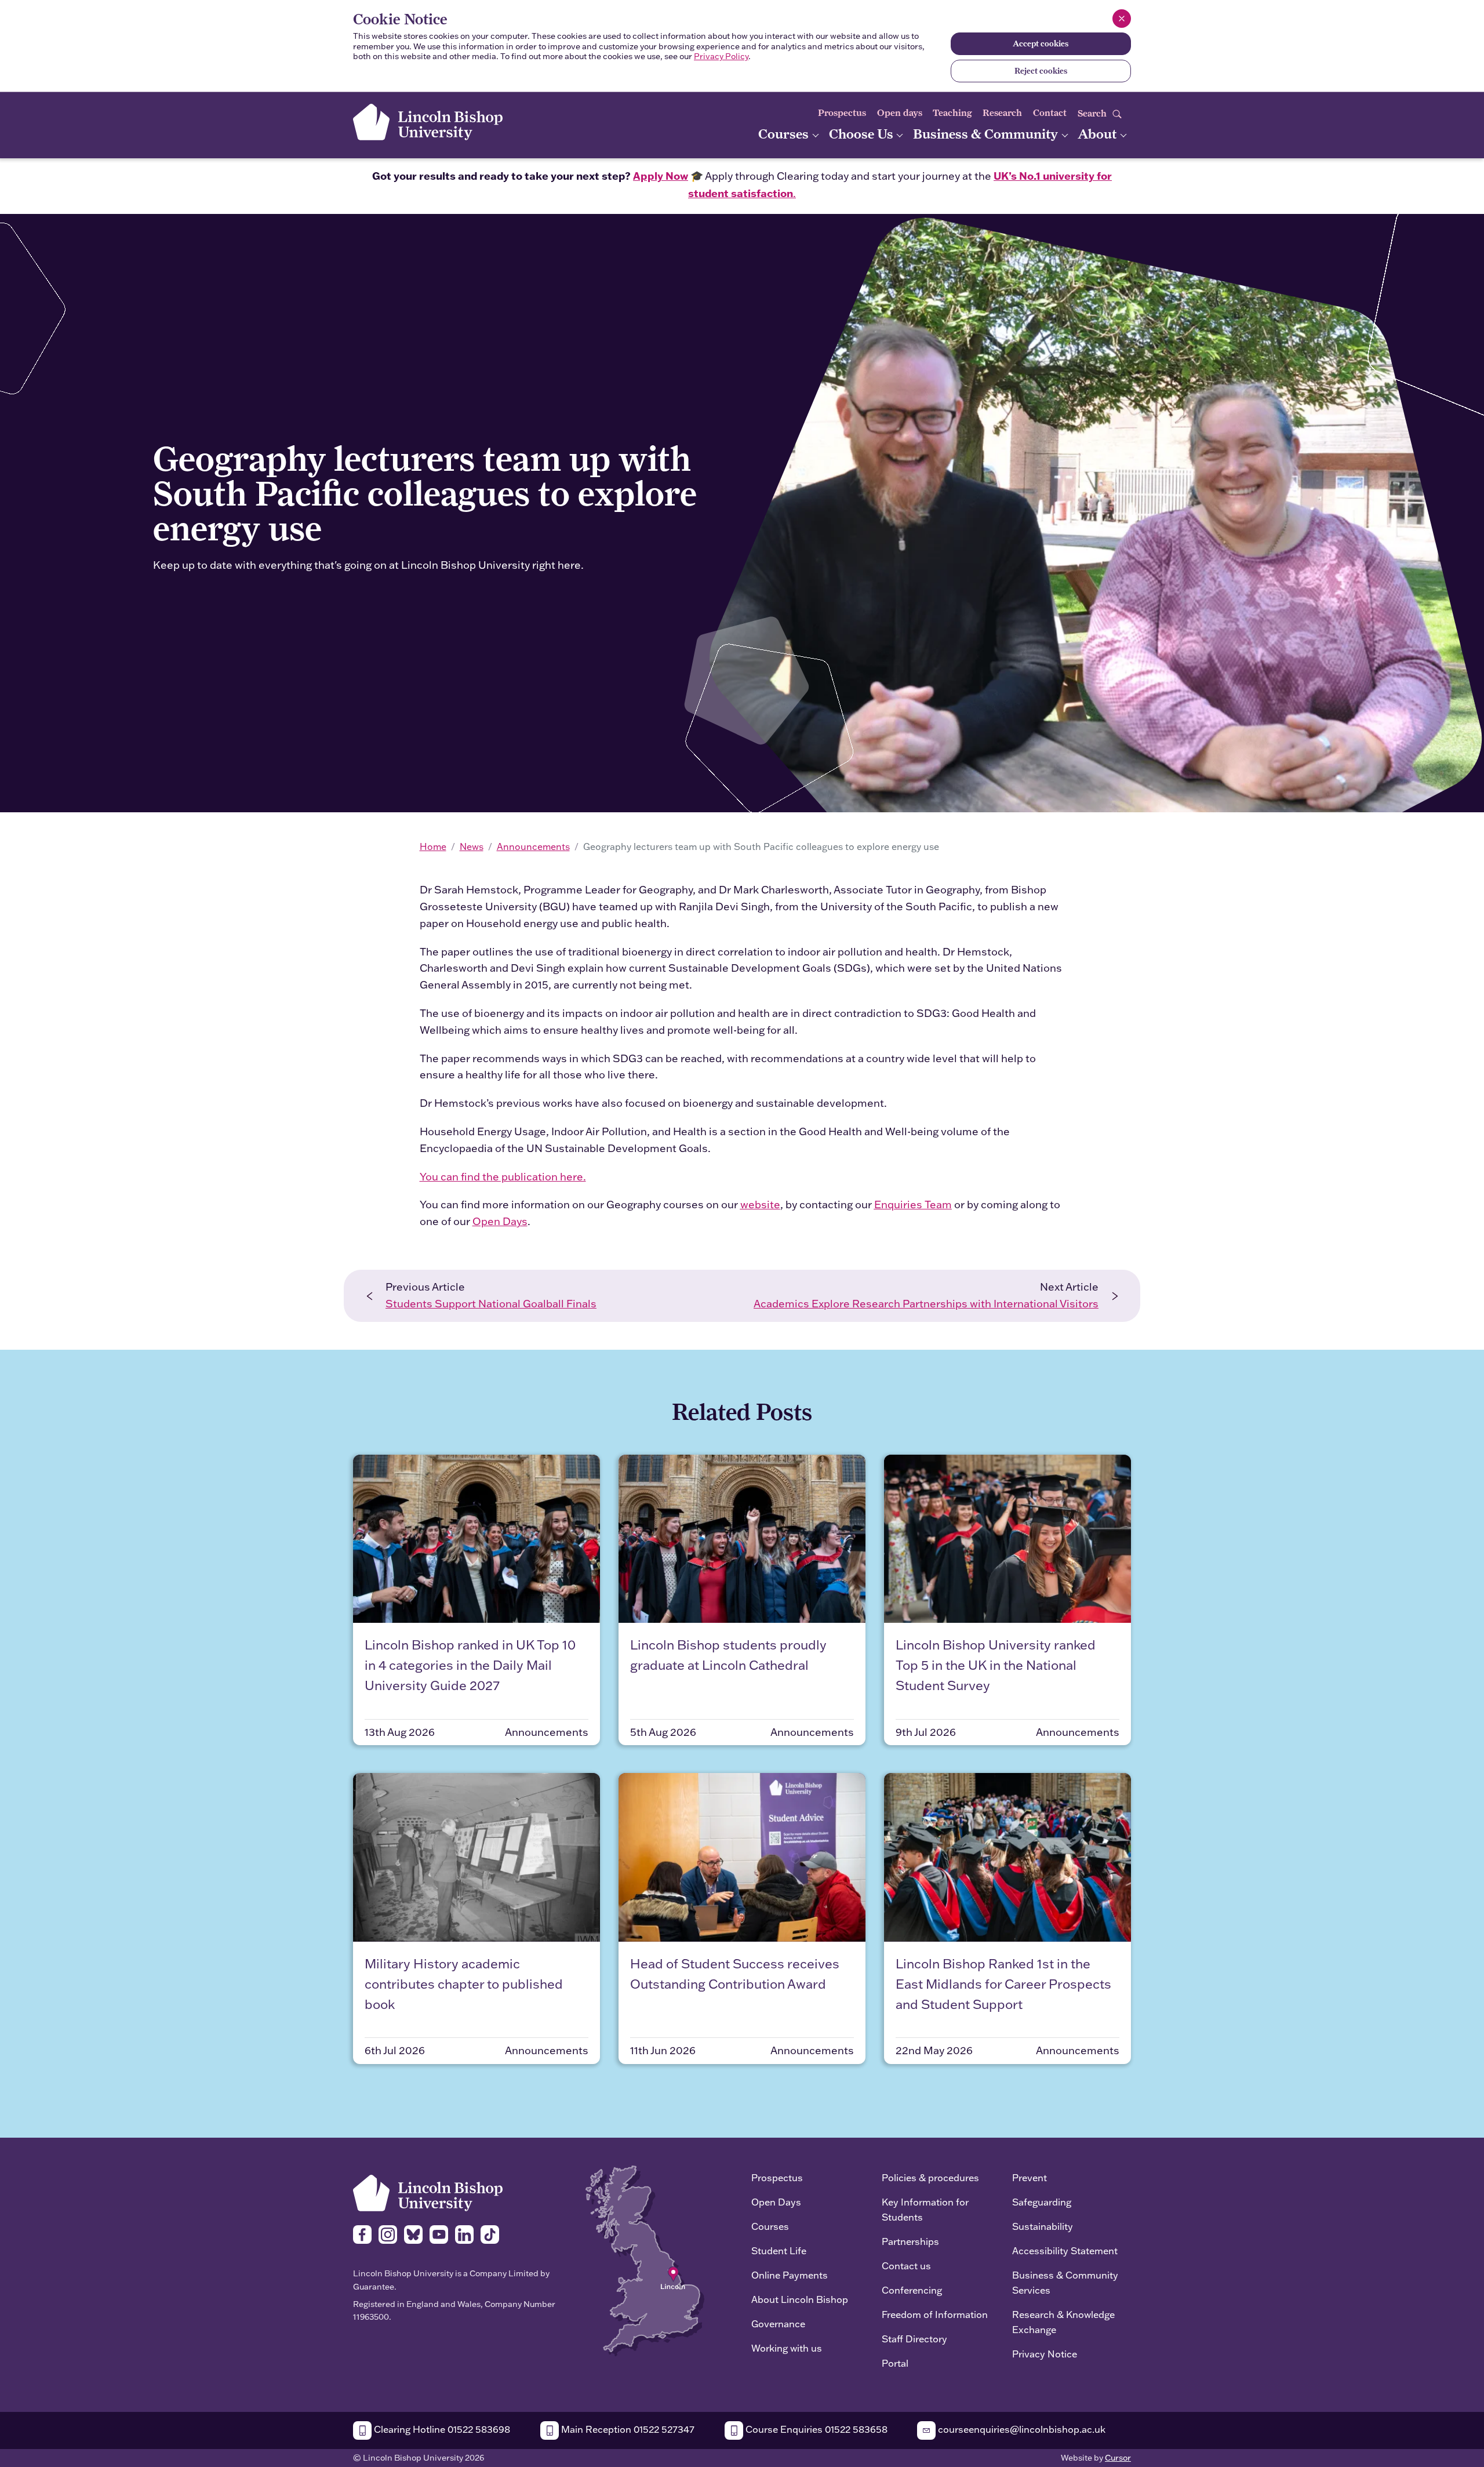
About (1099, 134)
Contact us (906, 2266)
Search (1093, 113)
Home (433, 846)
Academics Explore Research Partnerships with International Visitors (926, 1304)
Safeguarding (1042, 2202)
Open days (900, 113)
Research (1002, 113)
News (472, 846)
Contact (1050, 113)
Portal (895, 2363)
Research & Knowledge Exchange (1063, 2322)
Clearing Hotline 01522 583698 (441, 2429)
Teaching (952, 113)
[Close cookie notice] (1122, 19)
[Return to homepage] (428, 122)
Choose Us (863, 134)
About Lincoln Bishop (800, 2299)
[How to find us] (645, 2260)
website (760, 1205)
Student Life (779, 2250)
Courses (785, 134)
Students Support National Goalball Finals (491, 1304)
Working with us (787, 2348)
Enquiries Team (913, 1205)
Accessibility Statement (1065, 2250)
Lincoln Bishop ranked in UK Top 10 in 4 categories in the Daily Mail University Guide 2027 (470, 1665)
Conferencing (912, 2290)
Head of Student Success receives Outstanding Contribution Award (735, 1974)
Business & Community (987, 134)
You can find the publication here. (503, 1177)
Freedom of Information (935, 2314)
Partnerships (910, 2241)
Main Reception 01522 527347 (627, 2429)
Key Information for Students (925, 2209)
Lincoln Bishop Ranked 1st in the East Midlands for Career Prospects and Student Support (1003, 1984)
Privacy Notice (1045, 2354)
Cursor (1118, 2458)
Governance (778, 2324)
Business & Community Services (1065, 2282)
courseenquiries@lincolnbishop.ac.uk (1021, 2429)
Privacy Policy (721, 56)
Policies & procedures (930, 2177)
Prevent (1030, 2177)
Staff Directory (914, 2339)
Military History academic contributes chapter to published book (464, 1984)
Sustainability (1043, 2226)
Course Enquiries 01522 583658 (815, 2429)
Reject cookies (1041, 71)
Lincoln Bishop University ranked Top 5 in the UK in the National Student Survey (996, 1665)
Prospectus (842, 113)
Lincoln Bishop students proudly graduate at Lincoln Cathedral (728, 1655)
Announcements (533, 846)
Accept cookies (1041, 43)
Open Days (500, 1221)
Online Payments (790, 2275)
